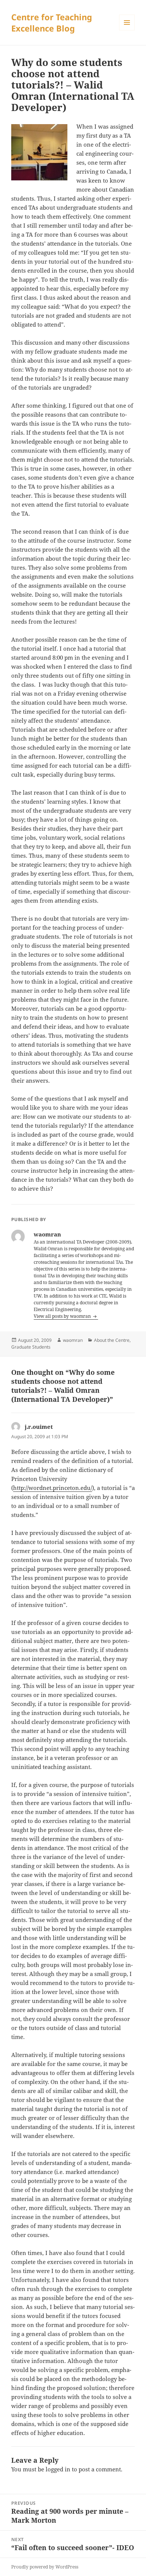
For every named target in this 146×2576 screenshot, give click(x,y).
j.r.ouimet (39, 1427)
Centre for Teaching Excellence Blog (52, 23)
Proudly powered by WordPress (45, 2567)
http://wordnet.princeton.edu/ (53, 1488)
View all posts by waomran (63, 1316)
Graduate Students (31, 1347)
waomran (73, 1340)
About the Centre (112, 1340)
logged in (58, 2469)
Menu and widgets (127, 30)
